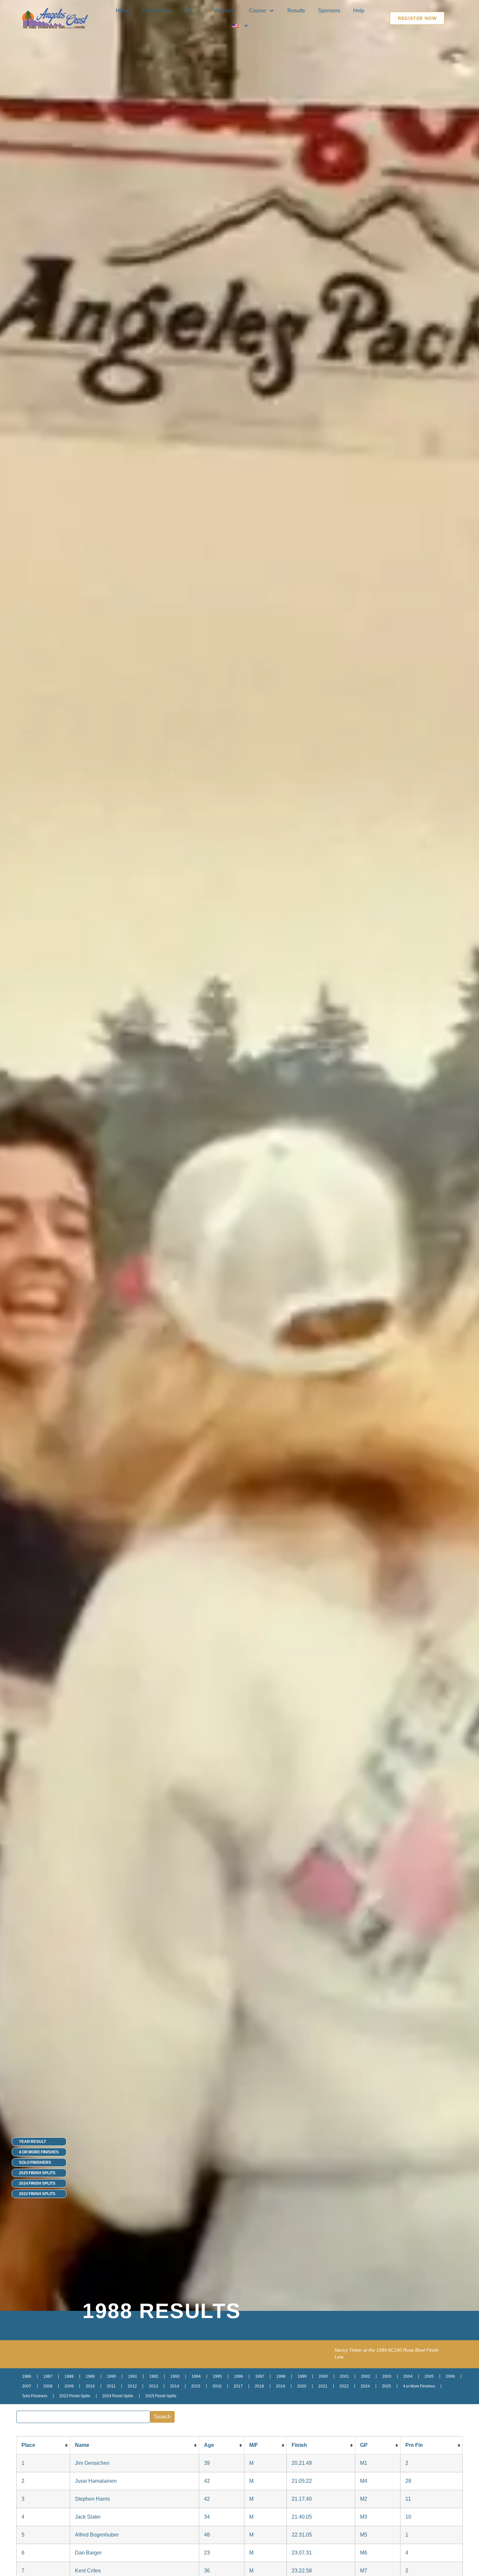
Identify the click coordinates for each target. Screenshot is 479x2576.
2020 (302, 2386)
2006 (450, 2376)
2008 (48, 2386)
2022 (344, 2386)
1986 (27, 2376)
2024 (365, 2386)
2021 (323, 2386)
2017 (238, 2386)
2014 (175, 2386)
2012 (132, 2386)
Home (123, 11)
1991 (133, 2376)
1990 (111, 2376)
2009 (69, 2386)
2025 (386, 2386)
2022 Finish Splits (37, 2194)
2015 (196, 2386)
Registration (157, 11)
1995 (217, 2376)
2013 (153, 2386)
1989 (90, 2376)
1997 (260, 2376)
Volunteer (225, 11)
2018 (259, 2386)
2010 (90, 2386)
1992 (154, 2376)
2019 (281, 2386)
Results (296, 11)
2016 (217, 2386)
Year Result (32, 2142)
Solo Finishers (35, 2162)
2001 (344, 2376)
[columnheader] (43, 2445)
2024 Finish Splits (37, 2183)
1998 (281, 2376)
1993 (175, 2376)
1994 (196, 2376)
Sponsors (329, 11)
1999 (302, 2376)
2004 (408, 2376)
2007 (27, 2386)
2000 (323, 2376)
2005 (429, 2376)
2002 (366, 2376)
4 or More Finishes (39, 2152)
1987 (48, 2376)
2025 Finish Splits (37, 2173)
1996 (239, 2376)
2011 (111, 2386)
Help (359, 11)
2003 (387, 2376)
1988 (69, 2376)
